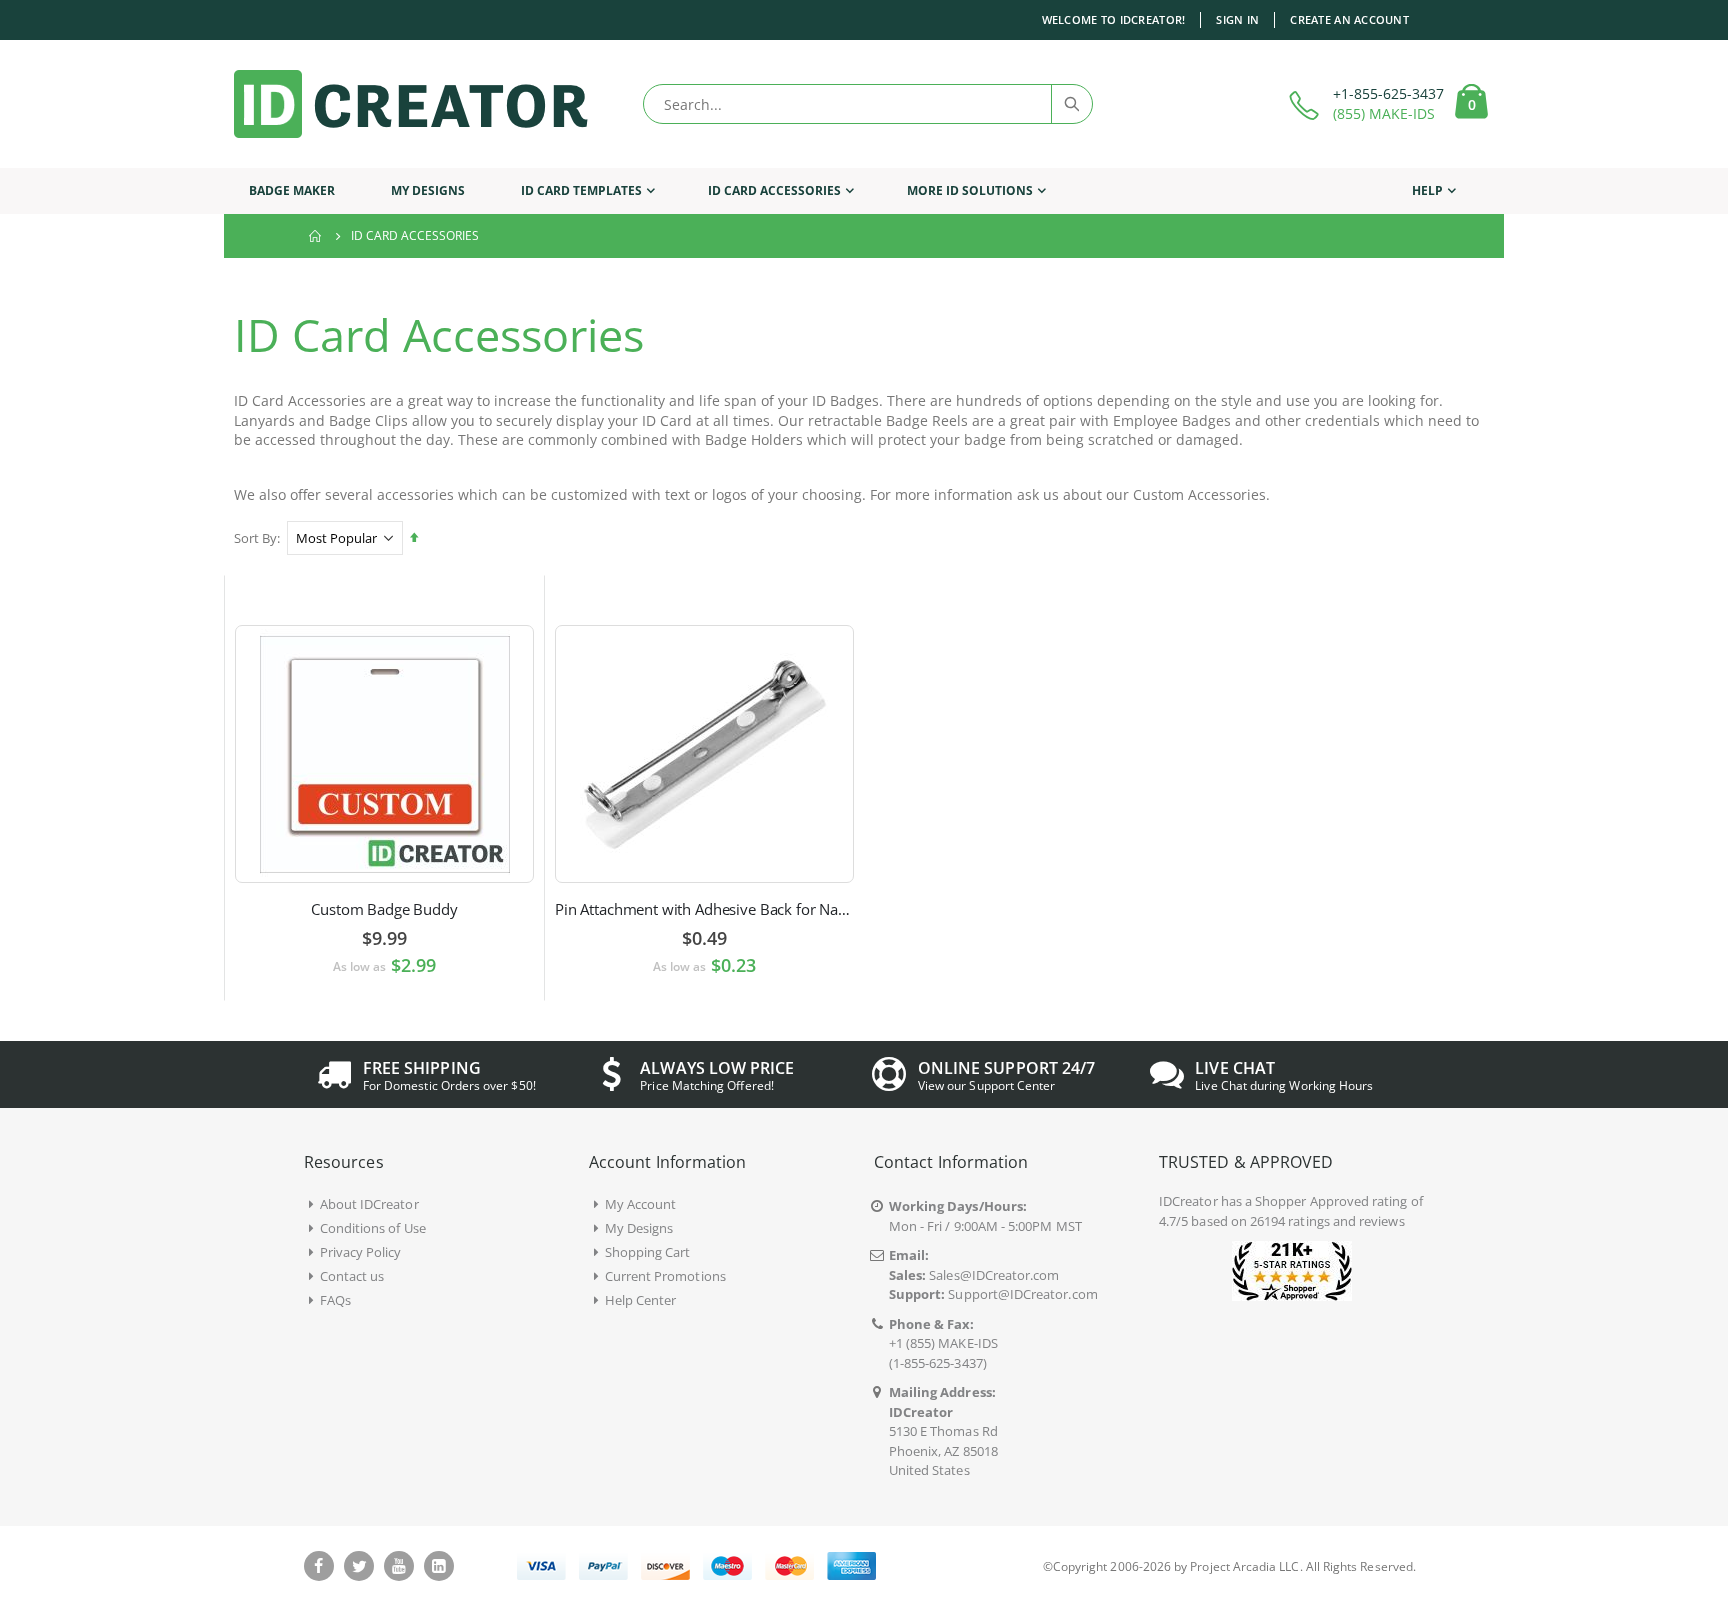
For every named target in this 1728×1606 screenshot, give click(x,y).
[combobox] (868, 104)
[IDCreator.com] (411, 104)
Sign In (1237, 19)
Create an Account (1349, 19)
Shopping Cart (648, 1252)
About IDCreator (369, 1204)
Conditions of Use (373, 1228)
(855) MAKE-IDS (1384, 113)
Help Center (641, 1300)
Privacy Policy (361, 1252)
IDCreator (1188, 1201)
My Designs (639, 1228)
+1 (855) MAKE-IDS (943, 1343)
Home (316, 236)
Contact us (352, 1276)
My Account (641, 1204)
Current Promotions (665, 1276)
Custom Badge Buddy (384, 909)
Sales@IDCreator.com (994, 1275)
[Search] (1071, 104)
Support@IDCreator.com (1022, 1294)
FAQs (335, 1300)
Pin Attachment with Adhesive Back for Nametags (704, 909)
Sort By (255, 538)
